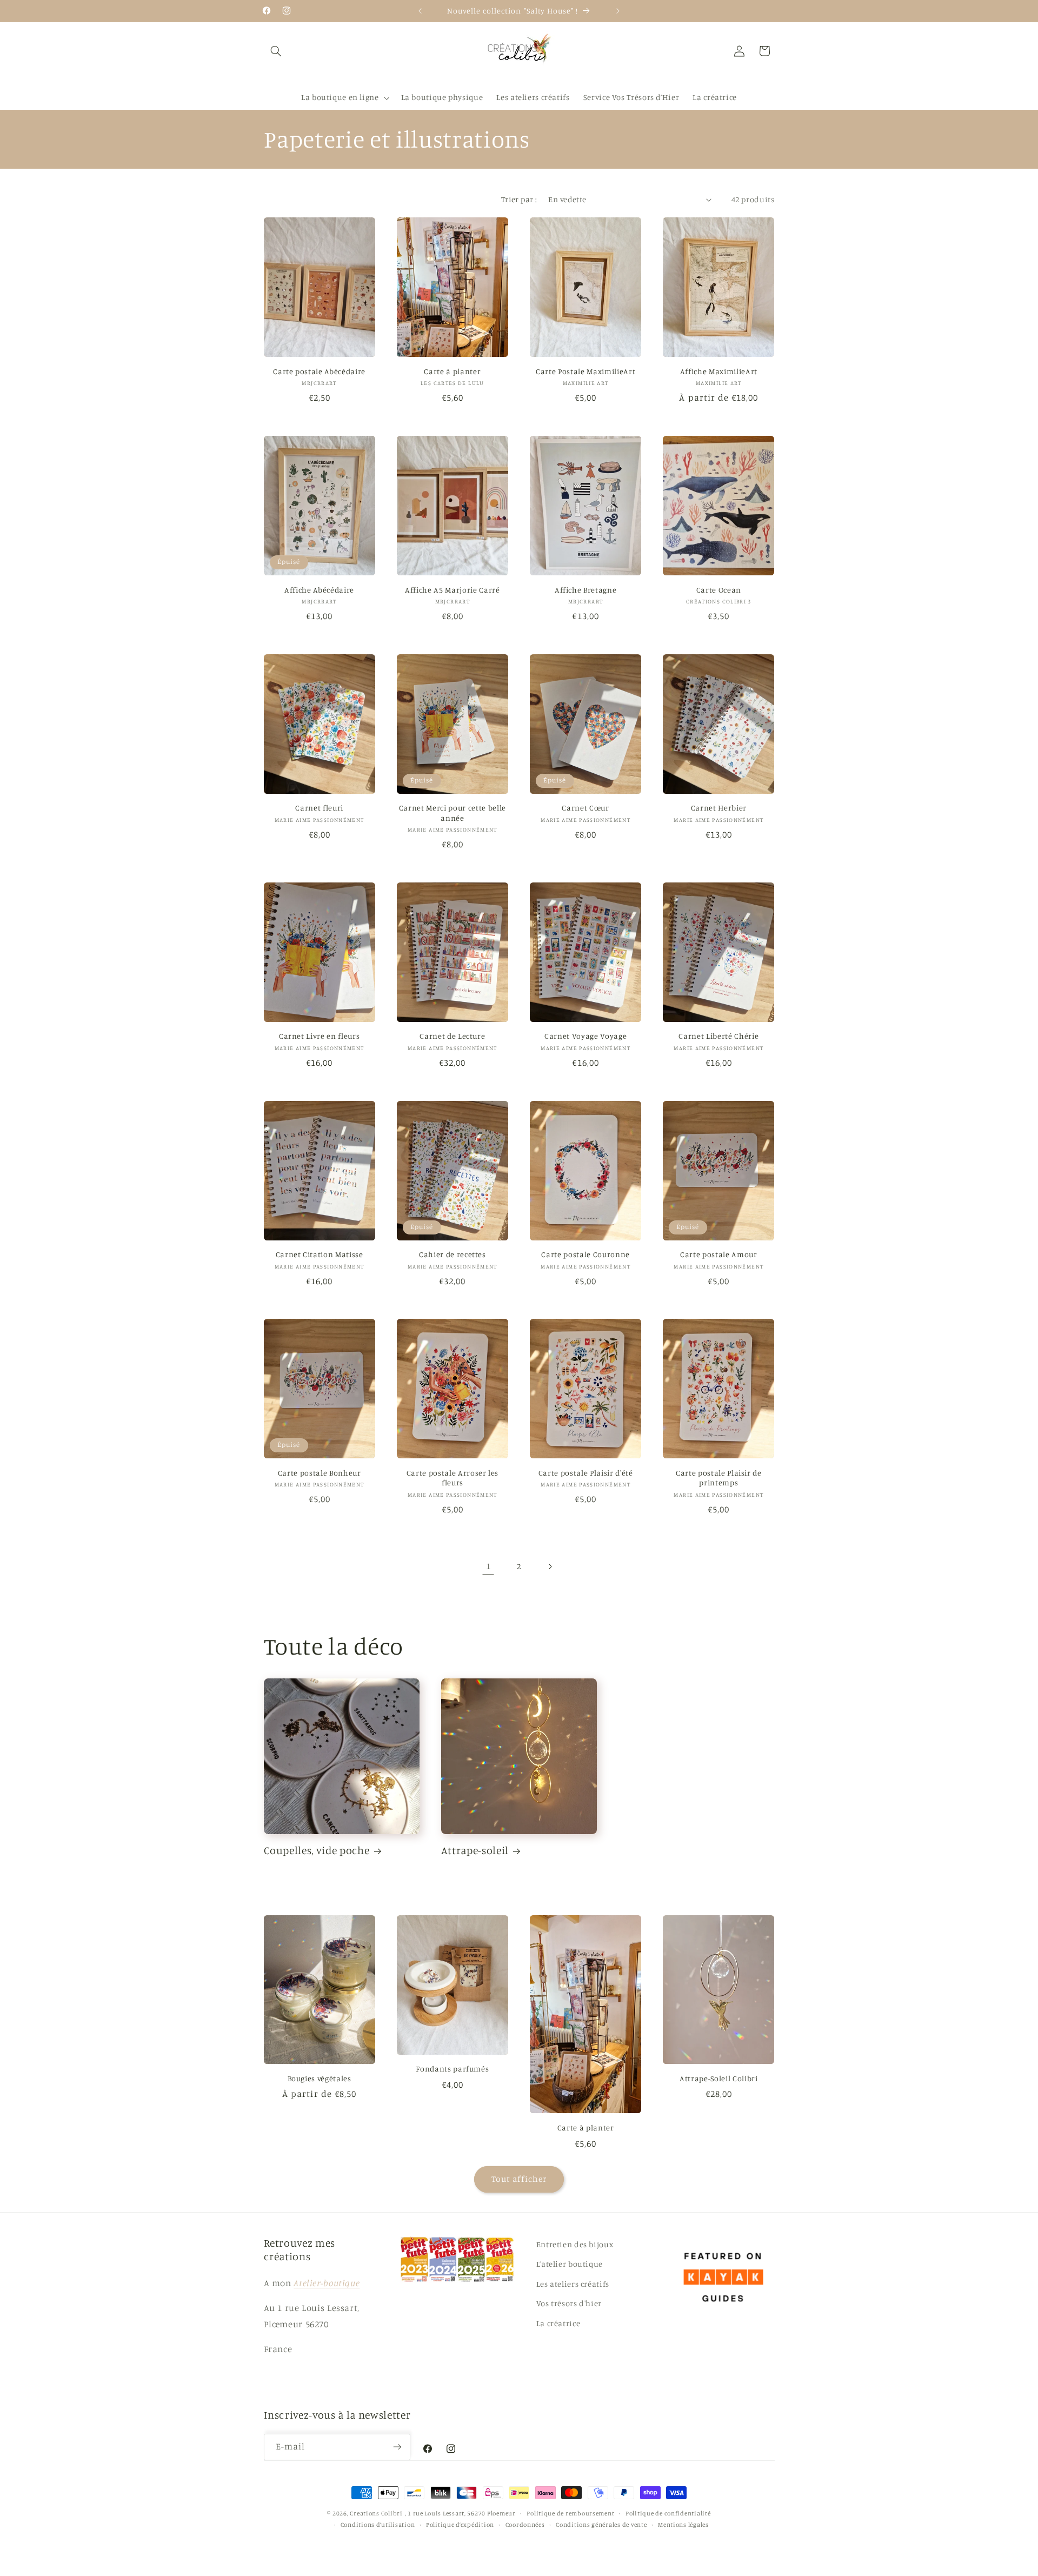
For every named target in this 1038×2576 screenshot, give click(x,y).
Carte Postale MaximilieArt (585, 371)
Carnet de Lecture (452, 1036)
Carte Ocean (719, 590)
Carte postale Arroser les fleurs (453, 1478)
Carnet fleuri (319, 808)
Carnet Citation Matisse (320, 1254)
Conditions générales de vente (601, 2525)
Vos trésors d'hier (569, 2303)
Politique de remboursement (570, 2513)
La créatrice (558, 2323)
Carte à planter (452, 371)
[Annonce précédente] (420, 11)
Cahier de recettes (453, 1254)
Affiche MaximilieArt (719, 371)
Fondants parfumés (452, 2069)
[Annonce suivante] (618, 11)
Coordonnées (525, 2525)
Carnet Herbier (719, 808)
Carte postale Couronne (585, 1254)
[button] (276, 51)
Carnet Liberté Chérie (718, 1036)
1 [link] (488, 1566)
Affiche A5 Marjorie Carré (453, 590)
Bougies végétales (320, 2078)
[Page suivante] (550, 1566)
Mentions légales (683, 2525)
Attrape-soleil (475, 1850)
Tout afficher (519, 2179)
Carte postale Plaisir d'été (586, 1473)
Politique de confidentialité (668, 2513)
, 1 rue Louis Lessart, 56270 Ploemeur (460, 2513)
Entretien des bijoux (575, 2244)
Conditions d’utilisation (378, 2525)
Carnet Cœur (585, 808)
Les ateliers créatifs (573, 2284)
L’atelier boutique (570, 2264)
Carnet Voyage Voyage (585, 1036)
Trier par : (519, 199)
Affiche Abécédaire (319, 590)
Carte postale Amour (719, 1254)
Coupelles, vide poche (317, 1850)
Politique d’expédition (460, 2525)
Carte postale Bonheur (320, 1473)
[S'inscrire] (397, 2447)
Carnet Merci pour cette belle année (453, 812)
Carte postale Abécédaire (319, 371)
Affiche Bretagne (586, 590)
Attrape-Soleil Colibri (719, 2078)
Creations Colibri (376, 2513)
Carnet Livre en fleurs (320, 1036)
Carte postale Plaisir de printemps (719, 1478)
